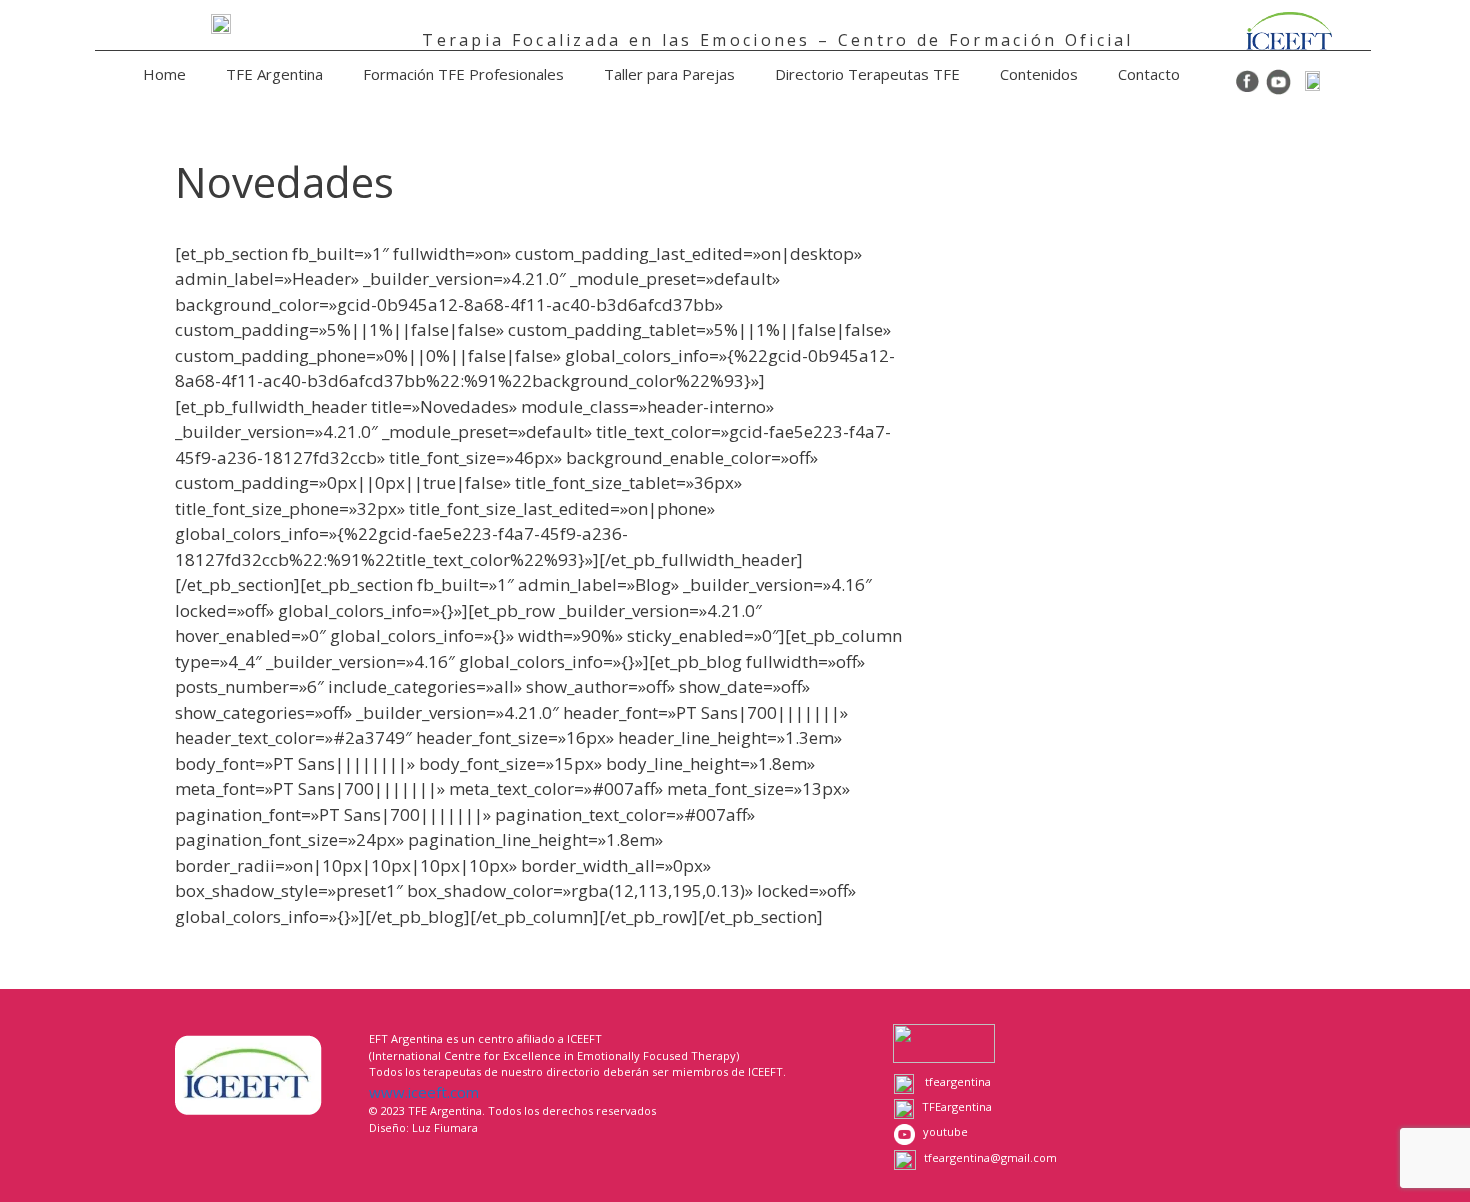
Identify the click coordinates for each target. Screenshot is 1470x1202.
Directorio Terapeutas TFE (867, 74)
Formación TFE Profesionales (463, 74)
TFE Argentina (274, 74)
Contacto (1149, 74)
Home (164, 74)
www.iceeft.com (424, 1092)
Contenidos (1039, 74)
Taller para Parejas (669, 74)
